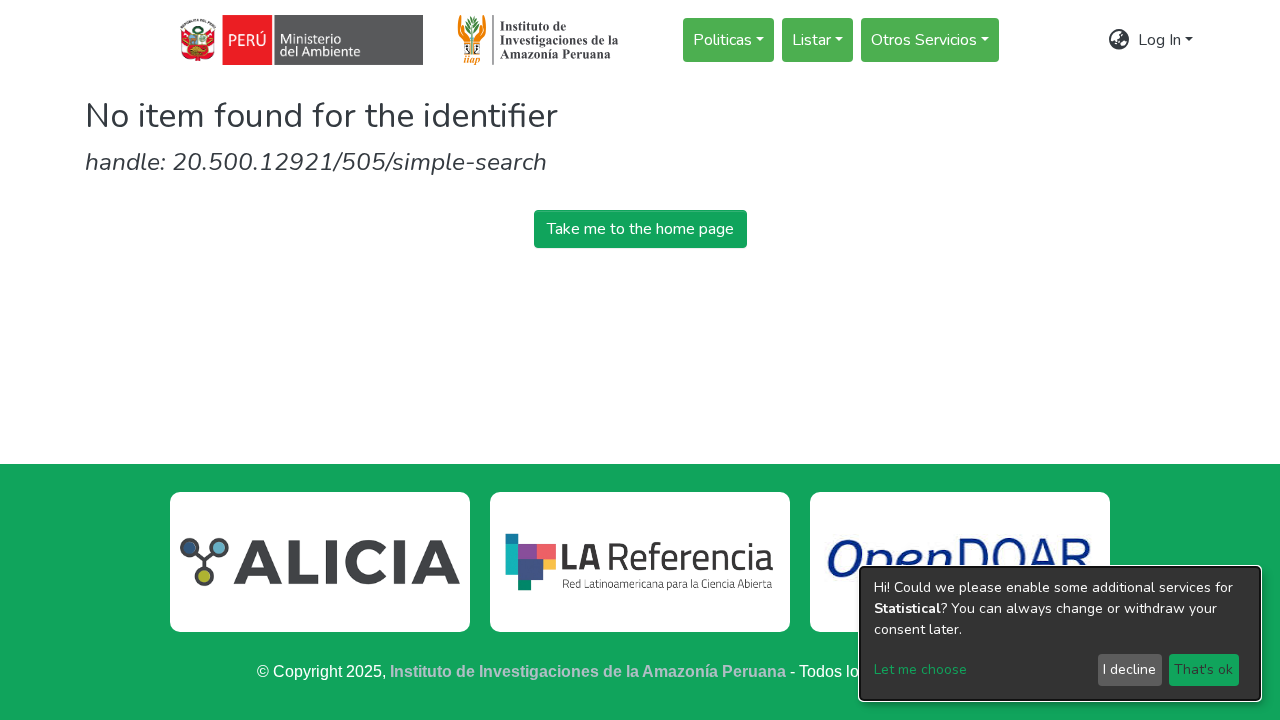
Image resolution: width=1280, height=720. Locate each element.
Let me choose (920, 669)
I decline (1129, 669)
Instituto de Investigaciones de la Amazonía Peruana (588, 671)
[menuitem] (1119, 40)
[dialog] (1060, 633)
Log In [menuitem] (1159, 40)
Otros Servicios (924, 40)
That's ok (1203, 669)
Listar (811, 40)
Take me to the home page (640, 229)
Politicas (722, 40)
